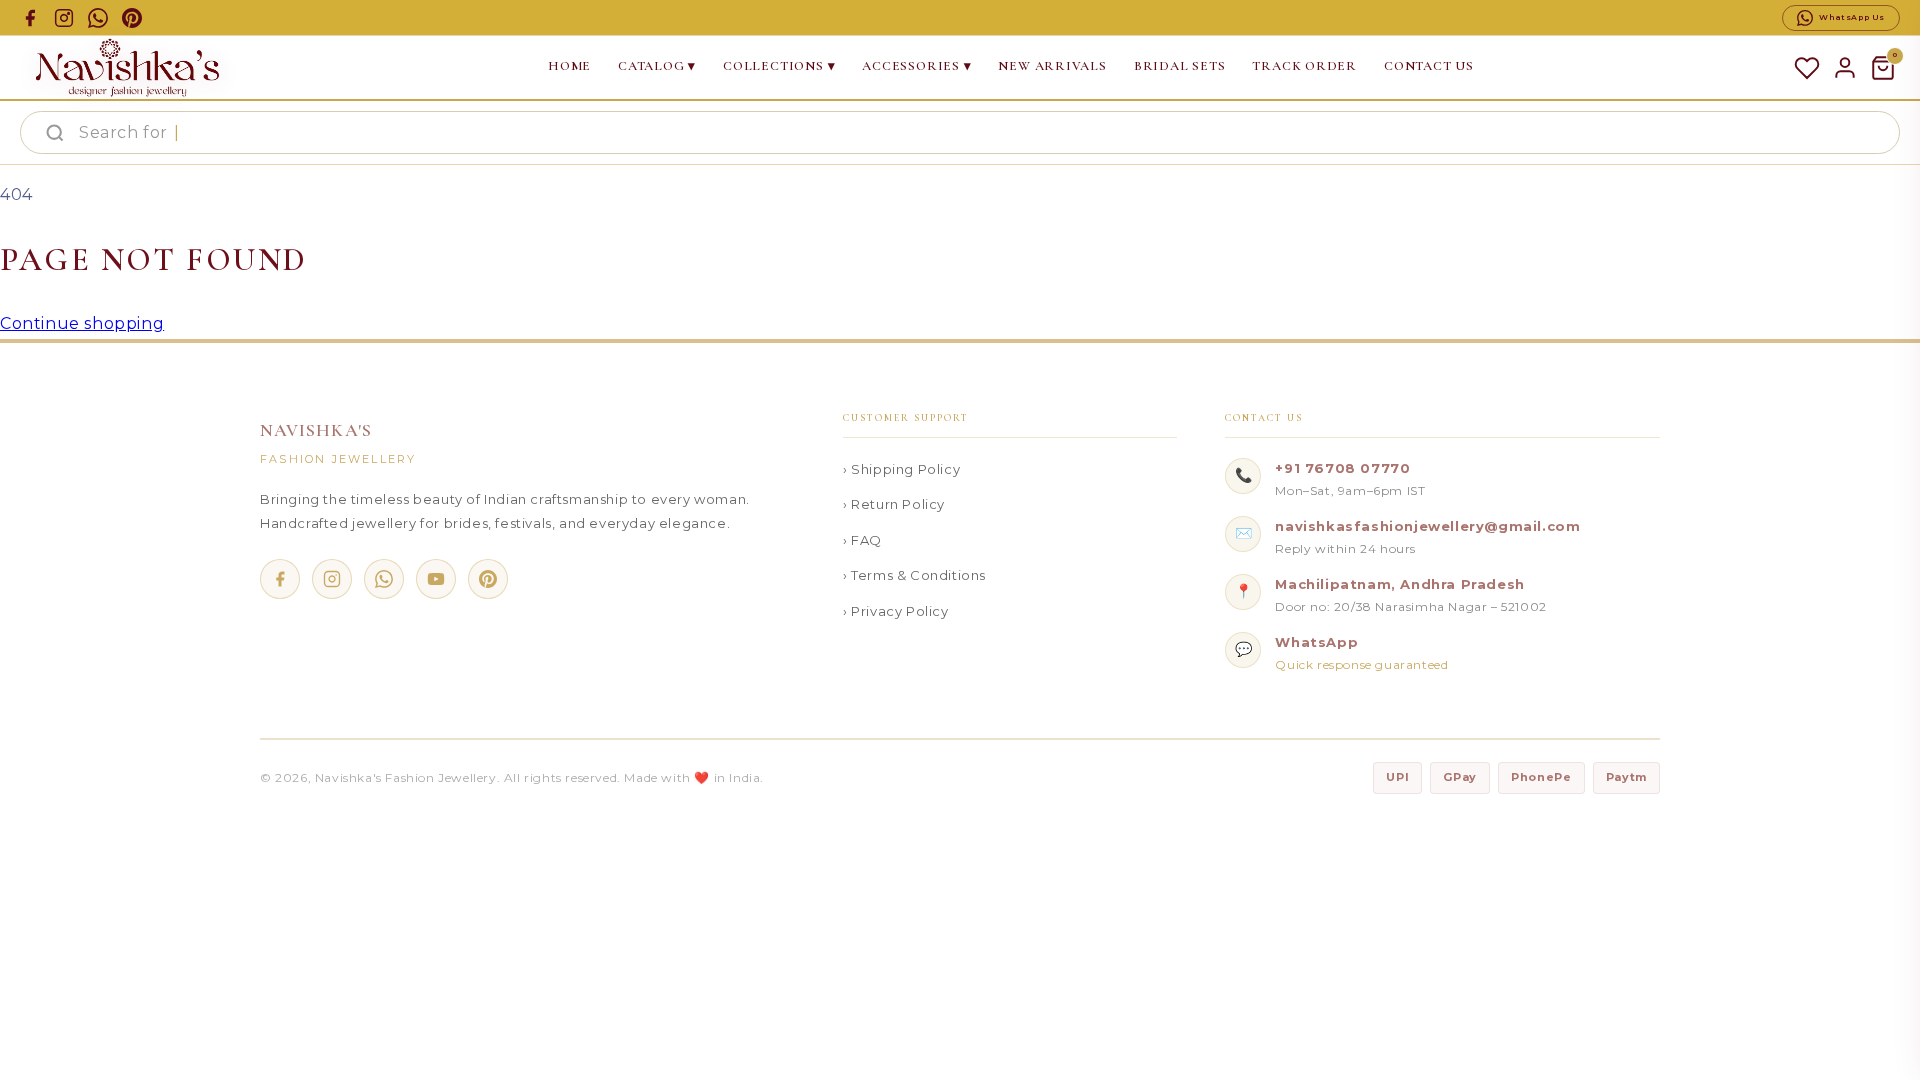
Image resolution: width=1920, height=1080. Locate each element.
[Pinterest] (488, 579)
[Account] (1845, 68)
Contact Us (1429, 66)
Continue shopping (82, 323)
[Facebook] (280, 579)
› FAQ (862, 540)
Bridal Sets (1180, 66)
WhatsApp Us (1852, 17)
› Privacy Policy (896, 611)
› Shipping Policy (901, 469)
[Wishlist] (1807, 68)
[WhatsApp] (384, 579)
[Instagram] (332, 579)
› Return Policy (894, 504)
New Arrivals (1052, 66)
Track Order (1304, 66)
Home (569, 66)
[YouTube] (436, 579)
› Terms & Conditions (914, 575)
